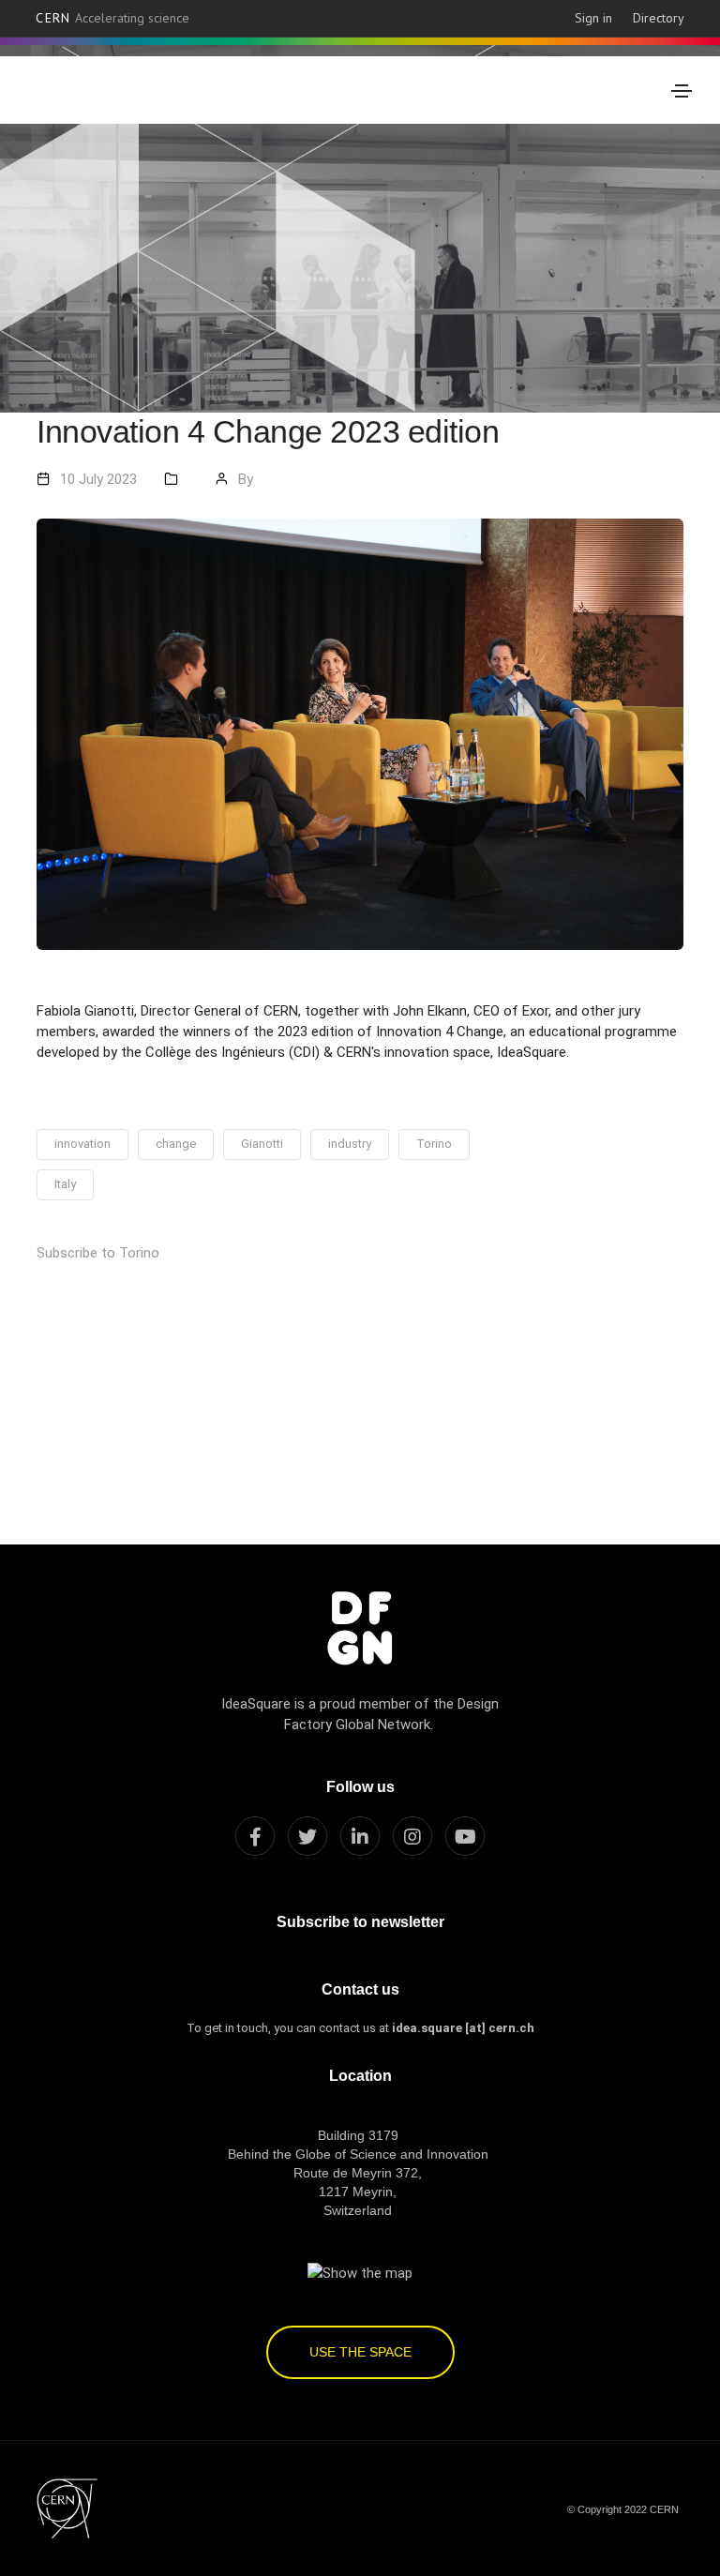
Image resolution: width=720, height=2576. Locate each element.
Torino (434, 1144)
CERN (112, 18)
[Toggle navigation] (682, 91)
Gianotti (262, 1144)
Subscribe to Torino (98, 1253)
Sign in (593, 18)
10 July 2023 (98, 479)
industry (350, 1144)
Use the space (360, 2352)
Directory (659, 18)
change (176, 1144)
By (246, 479)
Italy (65, 1184)
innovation (82, 1144)
